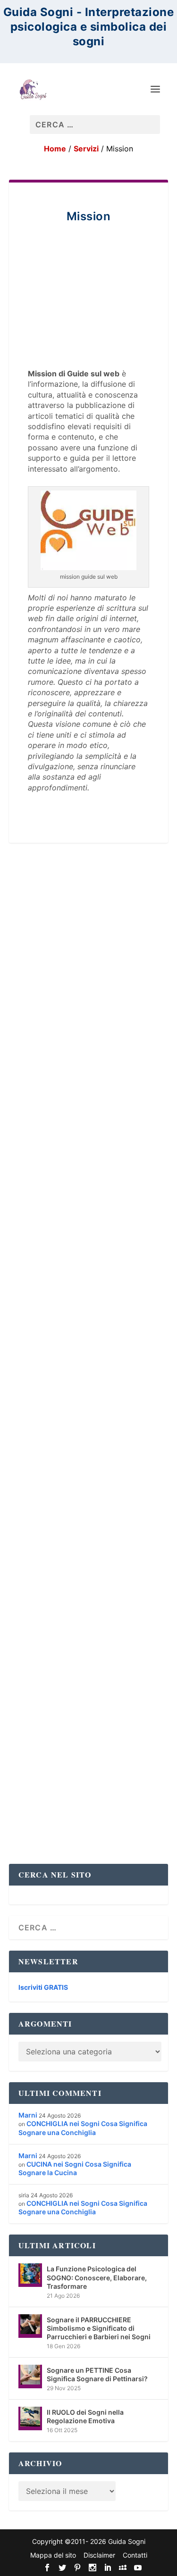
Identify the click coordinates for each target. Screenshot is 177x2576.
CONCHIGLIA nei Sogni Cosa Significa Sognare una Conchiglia (83, 2128)
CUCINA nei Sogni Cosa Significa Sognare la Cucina (75, 2168)
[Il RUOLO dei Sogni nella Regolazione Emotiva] (30, 2418)
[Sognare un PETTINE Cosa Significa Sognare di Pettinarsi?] (30, 2377)
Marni (28, 2115)
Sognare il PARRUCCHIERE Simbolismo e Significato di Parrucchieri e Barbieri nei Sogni (99, 2328)
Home (55, 149)
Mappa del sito (53, 2555)
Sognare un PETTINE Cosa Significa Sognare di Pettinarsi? (97, 2374)
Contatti (135, 2555)
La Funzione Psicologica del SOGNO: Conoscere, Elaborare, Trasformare (97, 2277)
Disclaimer (99, 2555)
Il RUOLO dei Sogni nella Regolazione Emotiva (85, 2416)
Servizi (86, 149)
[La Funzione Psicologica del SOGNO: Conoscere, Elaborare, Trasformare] (30, 2275)
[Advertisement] (89, 309)
